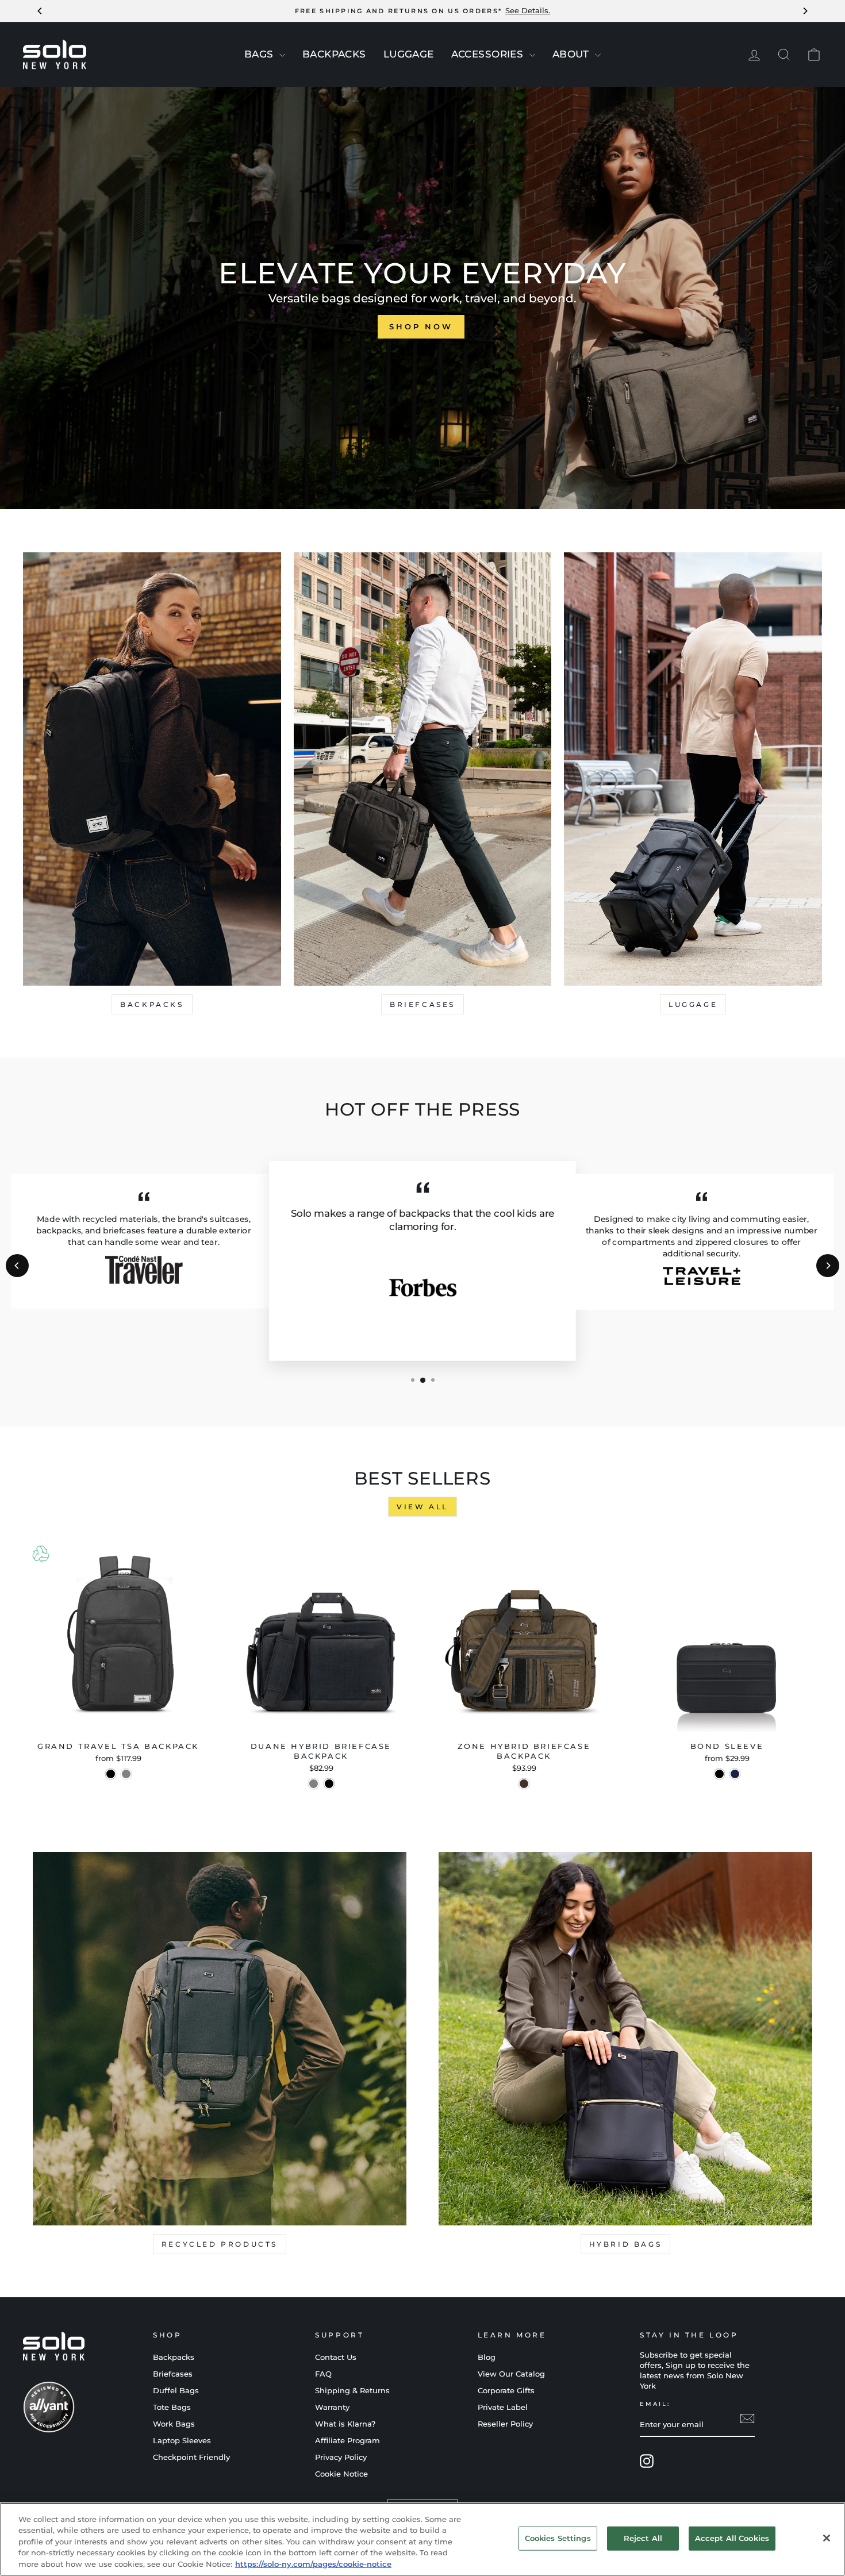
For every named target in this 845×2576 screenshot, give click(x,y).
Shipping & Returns (352, 2391)
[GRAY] (126, 1774)
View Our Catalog (511, 2374)
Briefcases (422, 1004)
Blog (487, 2357)
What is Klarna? (345, 2424)
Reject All (643, 2538)
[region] (422, 2539)
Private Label (503, 2407)
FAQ (323, 2374)
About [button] (573, 54)
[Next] (828, 1266)
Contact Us (336, 2357)
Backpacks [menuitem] (334, 54)
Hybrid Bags (626, 2244)
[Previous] (17, 1266)
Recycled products (220, 2244)
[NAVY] (735, 1774)
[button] (413, 1380)
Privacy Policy (341, 2457)
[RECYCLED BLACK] (111, 1774)
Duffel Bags (176, 2391)
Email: (655, 2404)
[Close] (827, 2538)
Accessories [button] (489, 54)
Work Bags (174, 2424)
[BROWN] (524, 1784)
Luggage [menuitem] (409, 54)
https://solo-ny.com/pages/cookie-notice (313, 2564)
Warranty (332, 2407)
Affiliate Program (347, 2441)
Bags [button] (260, 54)
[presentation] (282, 55)
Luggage (693, 1004)
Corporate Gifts (506, 2391)
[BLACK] (329, 1784)
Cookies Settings (558, 2538)
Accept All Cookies (732, 2538)
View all (422, 1507)
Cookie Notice (341, 2474)
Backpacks (152, 1004)
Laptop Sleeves (182, 2441)
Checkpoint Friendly (191, 2457)
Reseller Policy (505, 2424)
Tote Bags (172, 2407)
